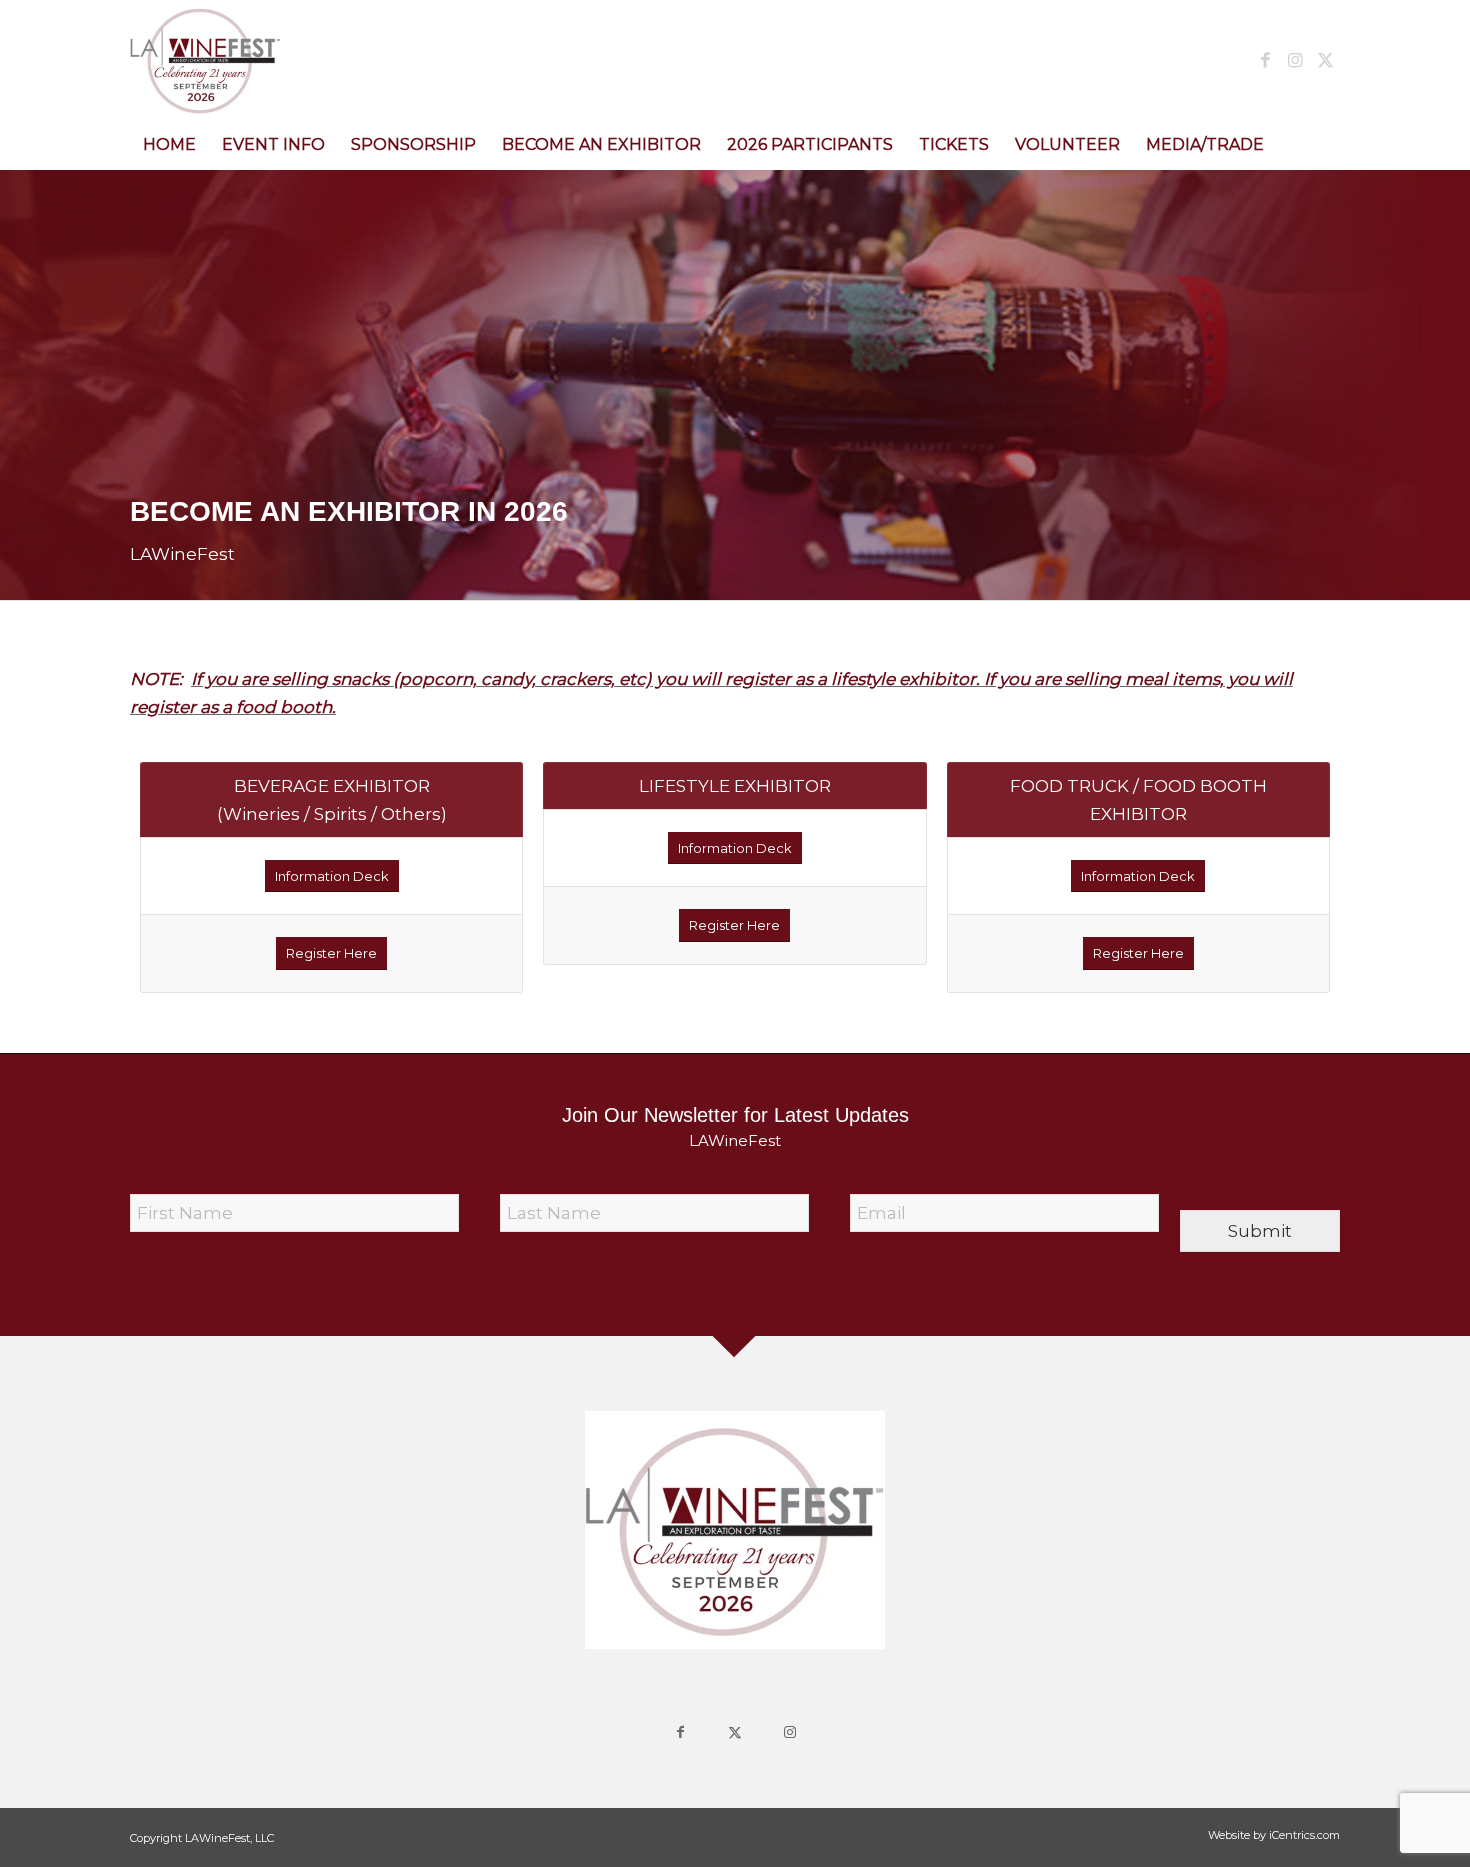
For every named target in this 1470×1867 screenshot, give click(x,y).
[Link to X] (1325, 60)
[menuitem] (169, 145)
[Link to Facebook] (1265, 60)
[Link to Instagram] (1295, 60)
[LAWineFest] (205, 60)
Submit (1260, 1231)
